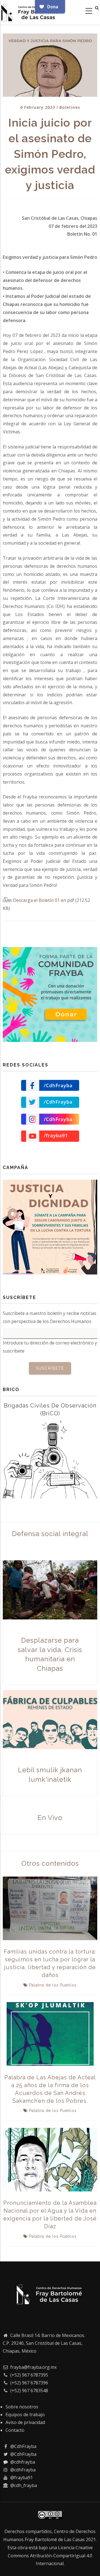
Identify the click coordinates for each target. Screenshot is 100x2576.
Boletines (70, 107)
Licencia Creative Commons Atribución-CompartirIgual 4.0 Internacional (50, 2556)
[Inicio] (31, 11)
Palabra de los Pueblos (53, 1985)
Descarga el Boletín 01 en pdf (44, 900)
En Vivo (50, 1818)
